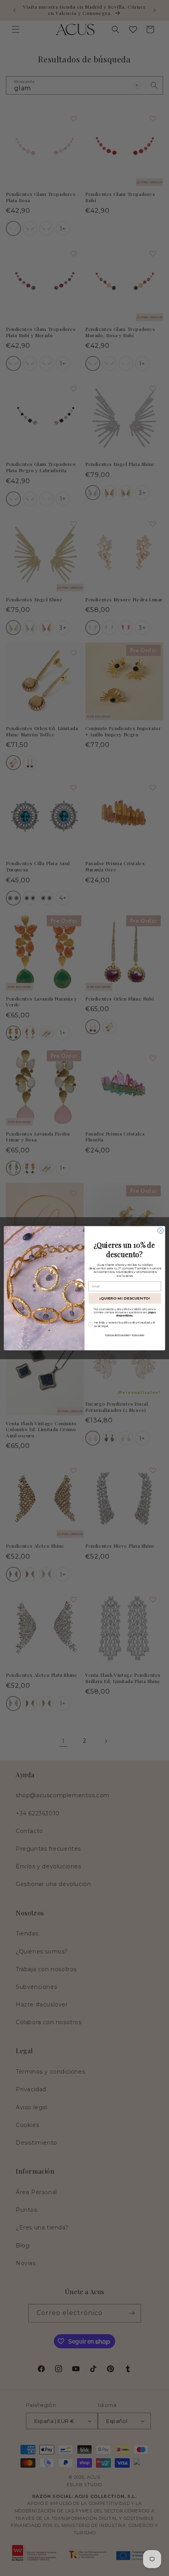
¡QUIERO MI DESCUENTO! (125, 1298)
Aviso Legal (138, 1334)
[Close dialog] (161, 1230)
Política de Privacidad (117, 1334)
